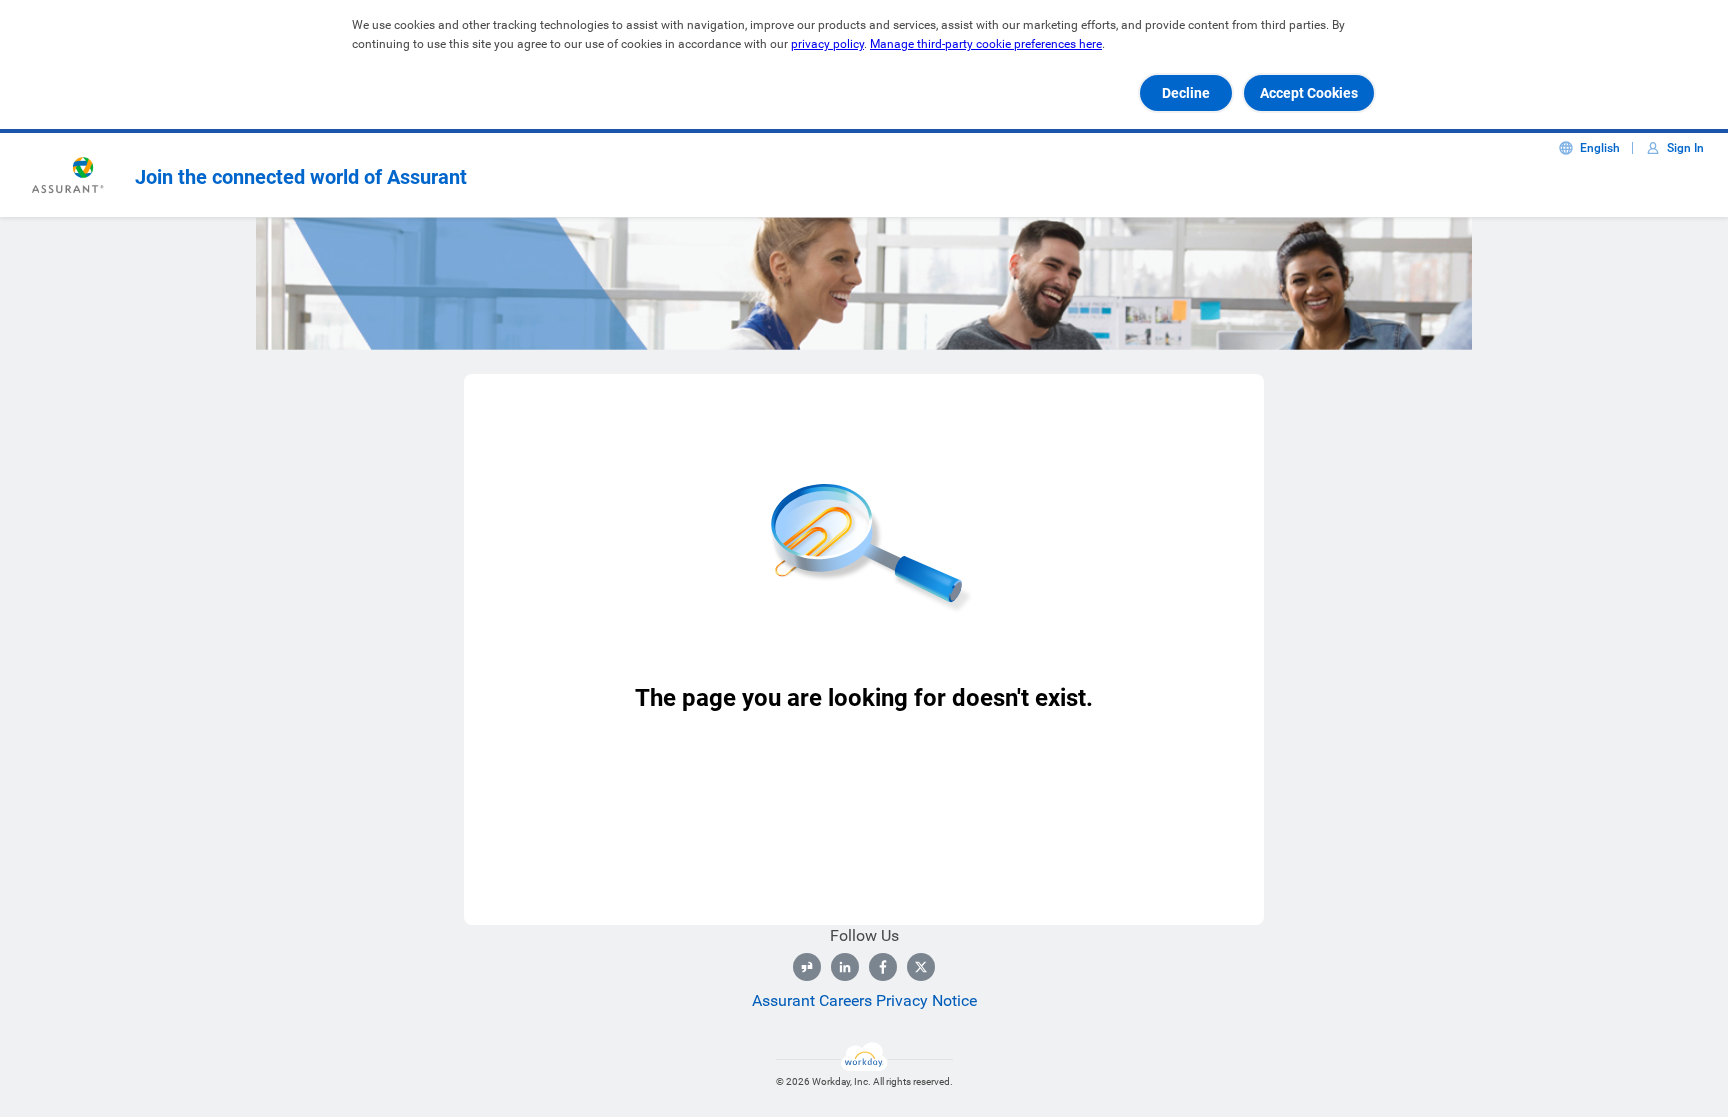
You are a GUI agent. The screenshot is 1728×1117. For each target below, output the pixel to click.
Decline (1186, 93)
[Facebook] (883, 967)
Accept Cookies (1309, 93)
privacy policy (827, 44)
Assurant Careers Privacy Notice (864, 1000)
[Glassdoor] (807, 967)
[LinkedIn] (845, 967)
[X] (921, 967)
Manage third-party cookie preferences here (986, 44)
